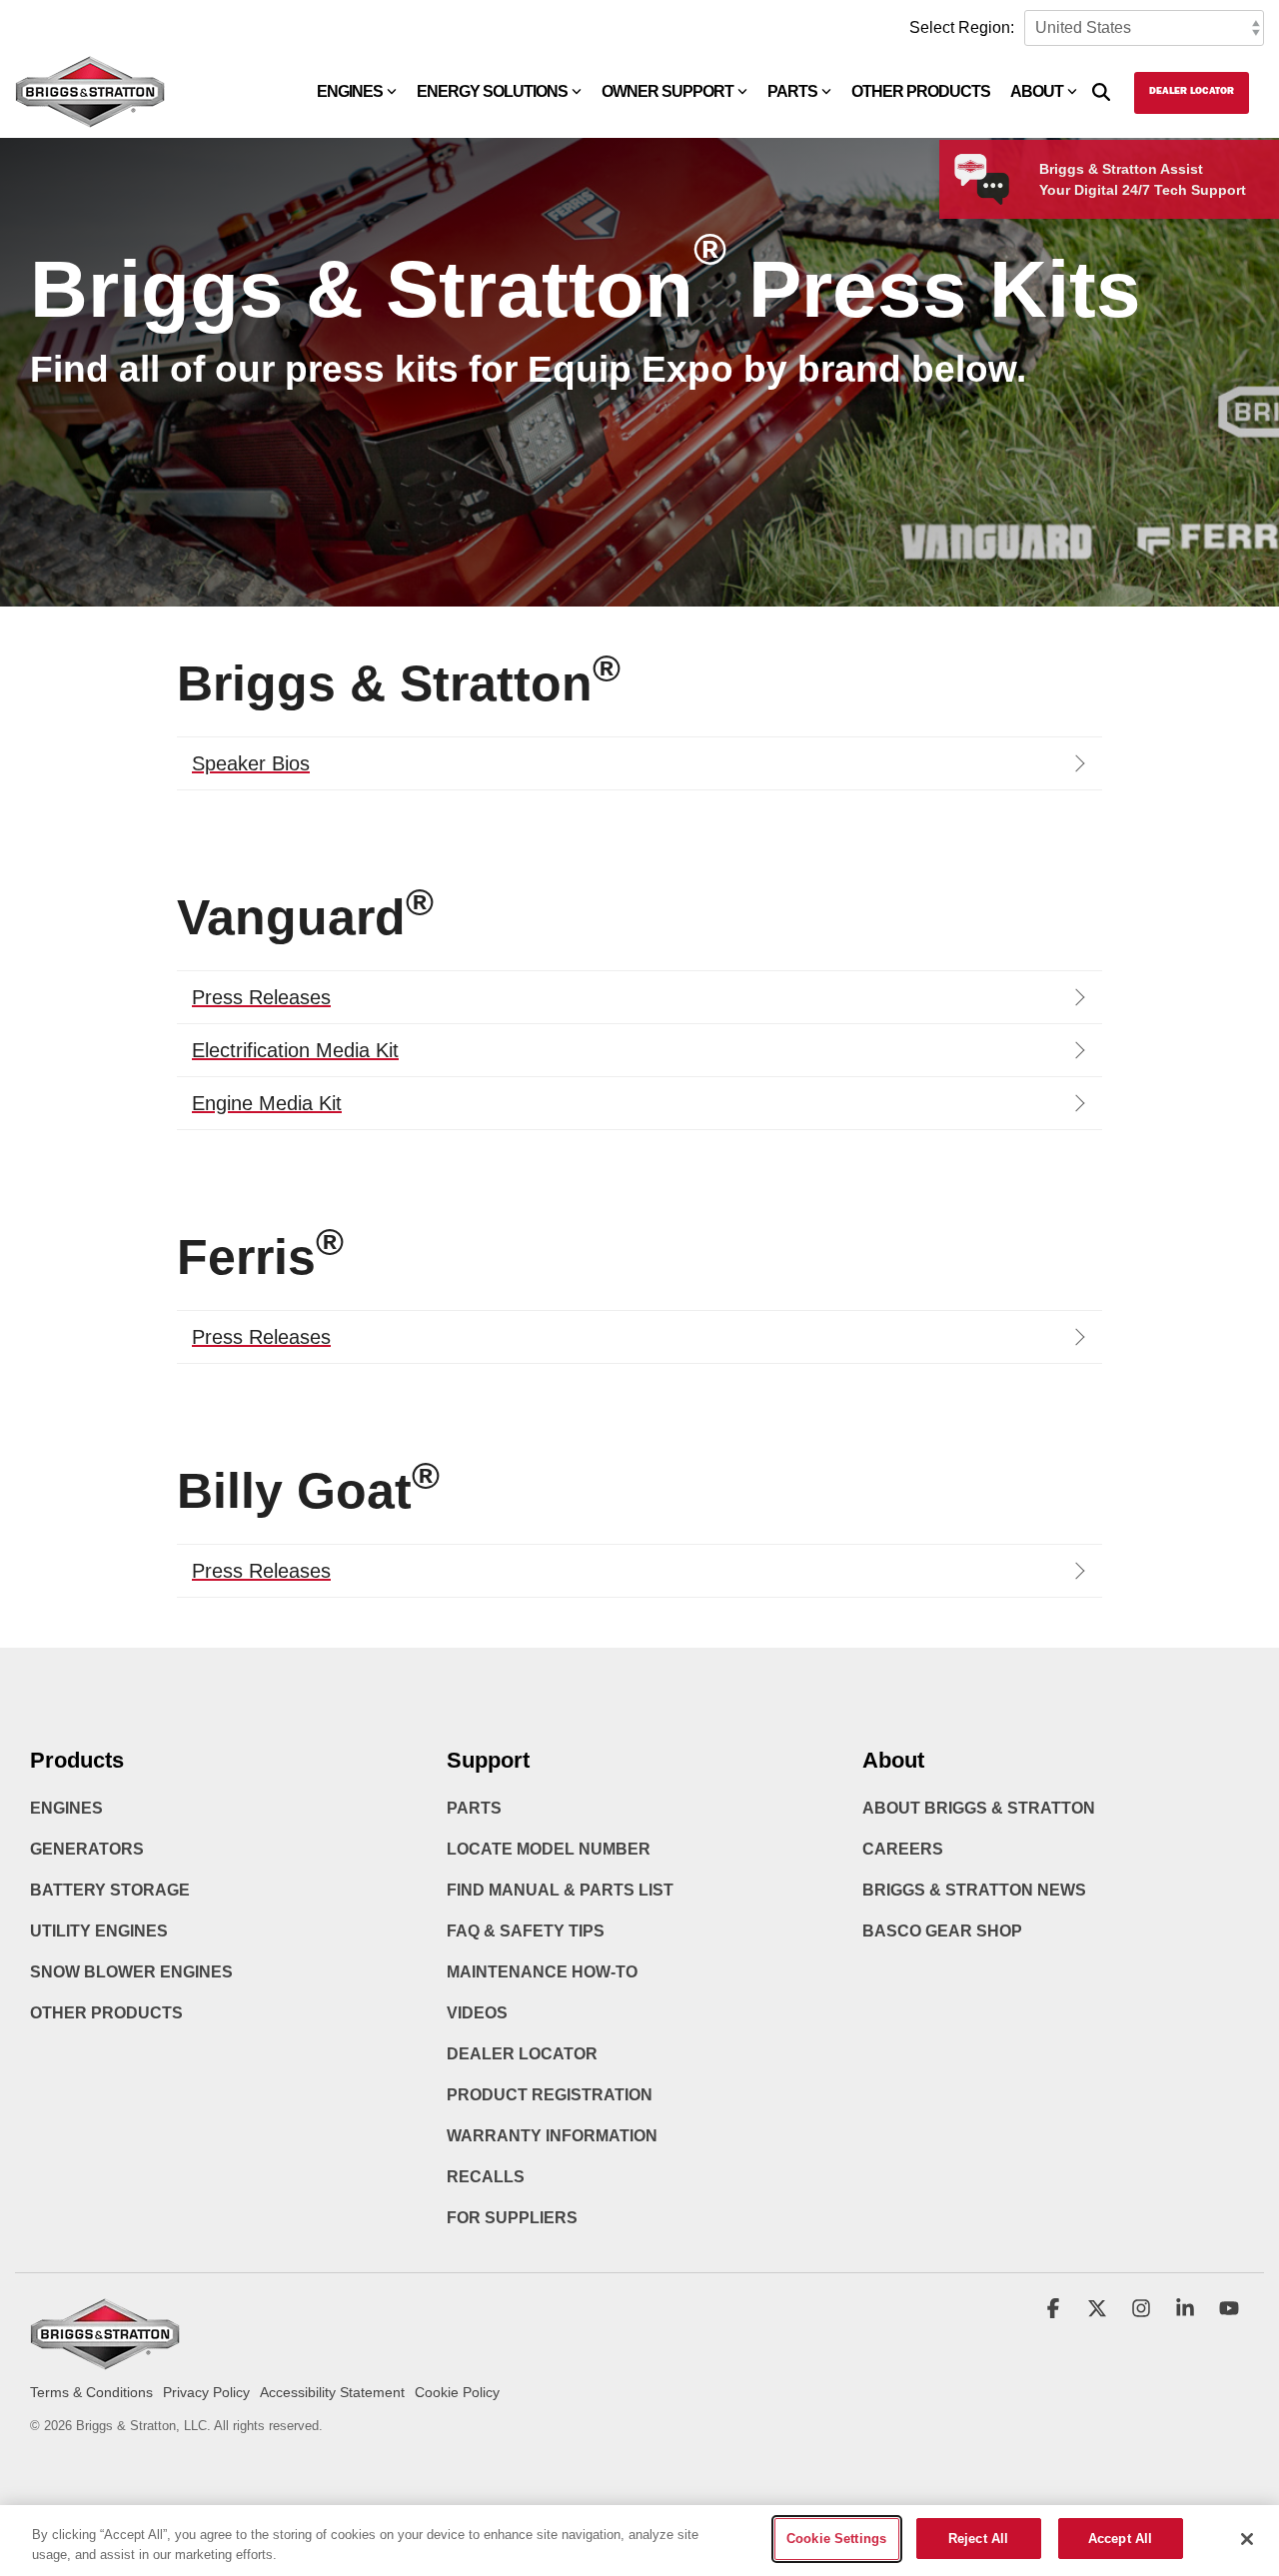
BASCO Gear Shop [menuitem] (942, 1931)
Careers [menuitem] (903, 1849)
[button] (1055, 2310)
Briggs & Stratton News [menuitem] (974, 1890)
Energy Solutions (492, 91)
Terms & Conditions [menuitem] (91, 2392)
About (1037, 91)
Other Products (921, 91)
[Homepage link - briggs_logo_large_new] (105, 2361)
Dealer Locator (1192, 92)
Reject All (978, 2539)
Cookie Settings (836, 2539)
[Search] (1101, 93)
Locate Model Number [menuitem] (549, 1849)
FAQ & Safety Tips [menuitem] (526, 1931)
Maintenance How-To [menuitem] (542, 1972)
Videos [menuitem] (477, 2013)
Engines (350, 91)
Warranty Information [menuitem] (552, 2136)
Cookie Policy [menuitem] (457, 2392)
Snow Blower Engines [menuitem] (131, 1972)
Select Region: (962, 27)
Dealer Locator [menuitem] (522, 2054)
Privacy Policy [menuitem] (206, 2392)
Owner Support (667, 91)
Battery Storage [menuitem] (110, 1890)
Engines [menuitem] (66, 1808)
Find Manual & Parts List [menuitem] (560, 1890)
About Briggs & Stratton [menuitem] (979, 1808)
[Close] (1247, 2539)
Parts (792, 91)
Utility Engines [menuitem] (99, 1931)
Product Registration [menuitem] (550, 2095)
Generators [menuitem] (87, 1849)
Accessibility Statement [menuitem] (332, 2392)
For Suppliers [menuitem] (512, 2218)
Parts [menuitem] (474, 1808)
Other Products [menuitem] (106, 2013)
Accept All (1120, 2539)
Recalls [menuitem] (486, 2177)
